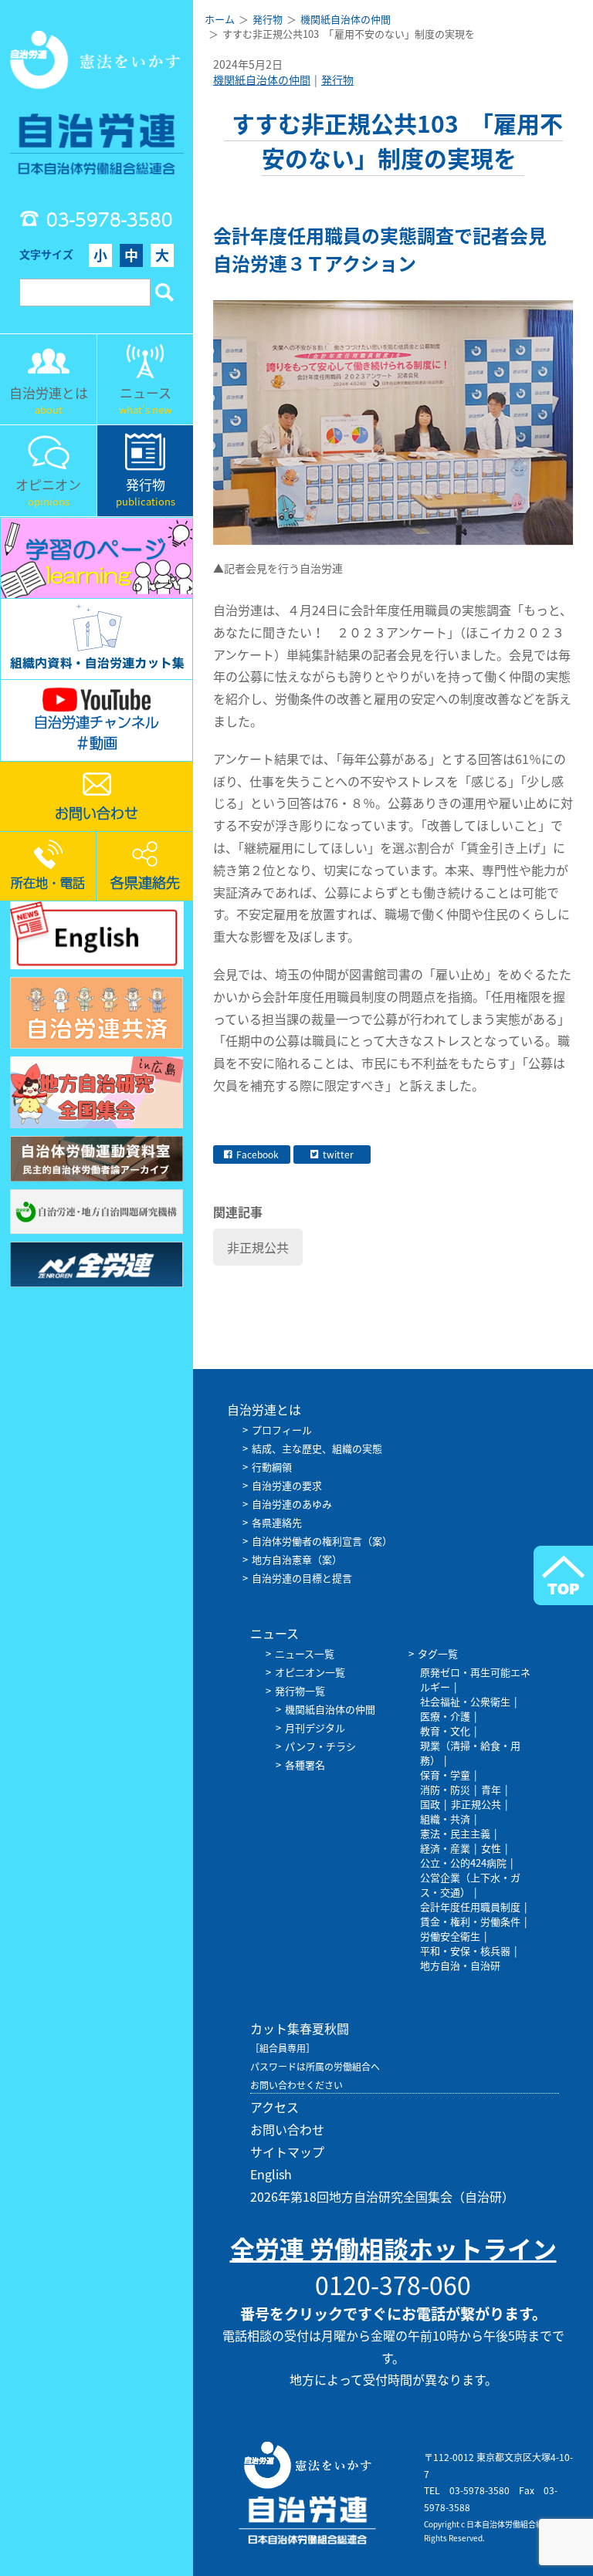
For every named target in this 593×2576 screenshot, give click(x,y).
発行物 (337, 79)
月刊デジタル (315, 1727)
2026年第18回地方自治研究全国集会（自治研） (382, 2196)
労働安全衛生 (450, 1936)
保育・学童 (445, 1775)
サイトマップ (287, 2152)
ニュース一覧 (305, 1653)
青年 (491, 1789)
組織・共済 (445, 1819)
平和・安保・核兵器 (465, 1951)
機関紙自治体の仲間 (262, 79)
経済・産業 (445, 1848)
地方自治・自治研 (460, 1965)
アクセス (274, 2107)
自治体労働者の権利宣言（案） (322, 1541)
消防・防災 (445, 1789)
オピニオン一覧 (310, 1672)
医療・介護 (445, 1716)
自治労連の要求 (287, 1485)
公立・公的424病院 (463, 1863)
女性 (491, 1848)
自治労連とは (264, 1409)
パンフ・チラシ (320, 1746)
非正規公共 (258, 1247)
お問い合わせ (287, 2129)
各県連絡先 (277, 1522)
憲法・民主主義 (455, 1833)
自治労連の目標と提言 (302, 1578)
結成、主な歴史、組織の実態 (317, 1448)
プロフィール (282, 1430)
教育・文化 (445, 1731)
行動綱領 (272, 1467)
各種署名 (305, 1765)
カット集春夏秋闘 (300, 2028)
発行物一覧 (300, 1690)
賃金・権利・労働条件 (470, 1921)
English (271, 2174)
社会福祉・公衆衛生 (465, 1701)
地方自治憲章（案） (297, 1559)
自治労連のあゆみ (292, 1504)
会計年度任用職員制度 (470, 1907)
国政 (430, 1804)
